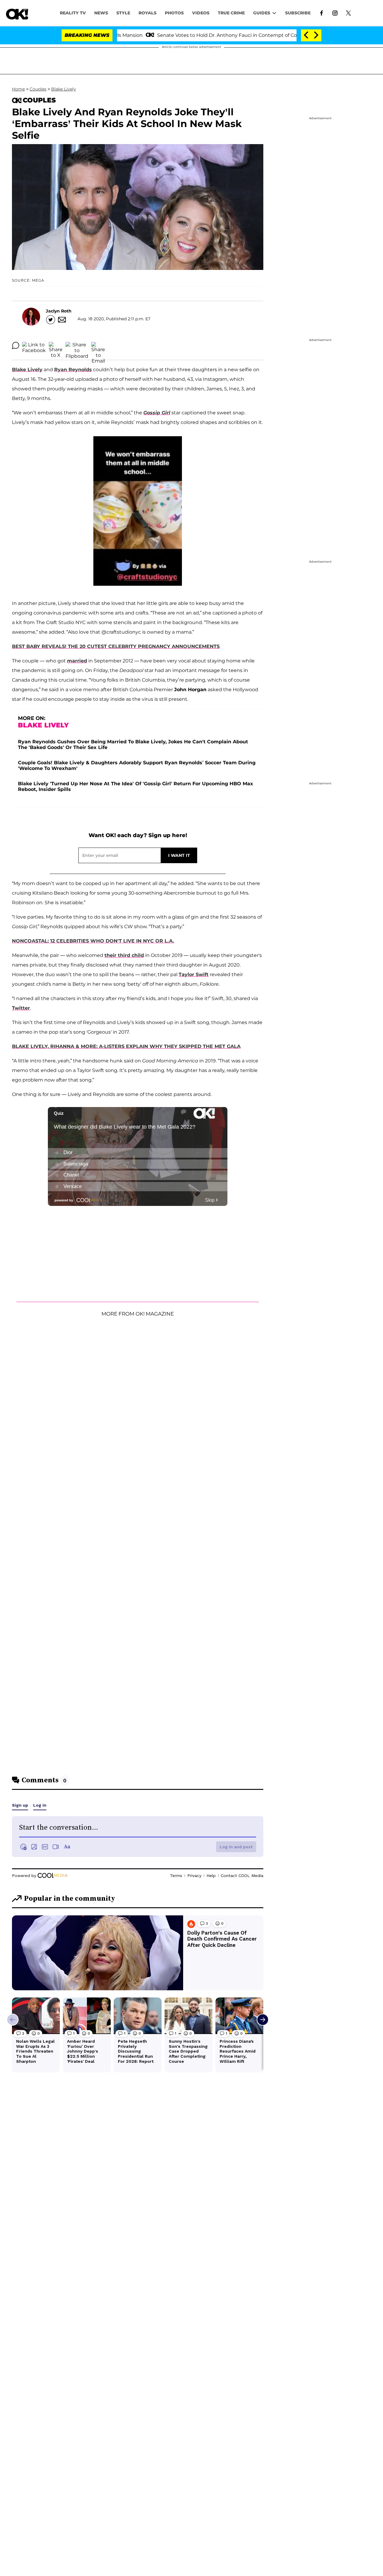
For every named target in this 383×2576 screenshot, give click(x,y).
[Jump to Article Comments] (16, 345)
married (77, 661)
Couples (38, 89)
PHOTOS (174, 13)
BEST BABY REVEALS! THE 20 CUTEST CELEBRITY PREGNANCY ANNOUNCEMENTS (116, 646)
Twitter (21, 1008)
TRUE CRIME (231, 13)
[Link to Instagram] (335, 13)
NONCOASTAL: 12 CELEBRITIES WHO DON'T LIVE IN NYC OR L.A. (93, 941)
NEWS (101, 13)
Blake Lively (64, 89)
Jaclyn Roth (59, 311)
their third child (124, 955)
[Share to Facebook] (34, 345)
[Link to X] (348, 13)
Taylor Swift (194, 974)
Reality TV (73, 13)
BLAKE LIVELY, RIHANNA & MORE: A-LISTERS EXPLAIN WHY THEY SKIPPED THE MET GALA (126, 1046)
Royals (148, 13)
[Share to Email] (98, 345)
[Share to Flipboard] (77, 345)
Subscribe (298, 13)
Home (18, 89)
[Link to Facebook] (322, 13)
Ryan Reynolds (73, 370)
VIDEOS (201, 13)
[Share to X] (56, 345)
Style (123, 13)
